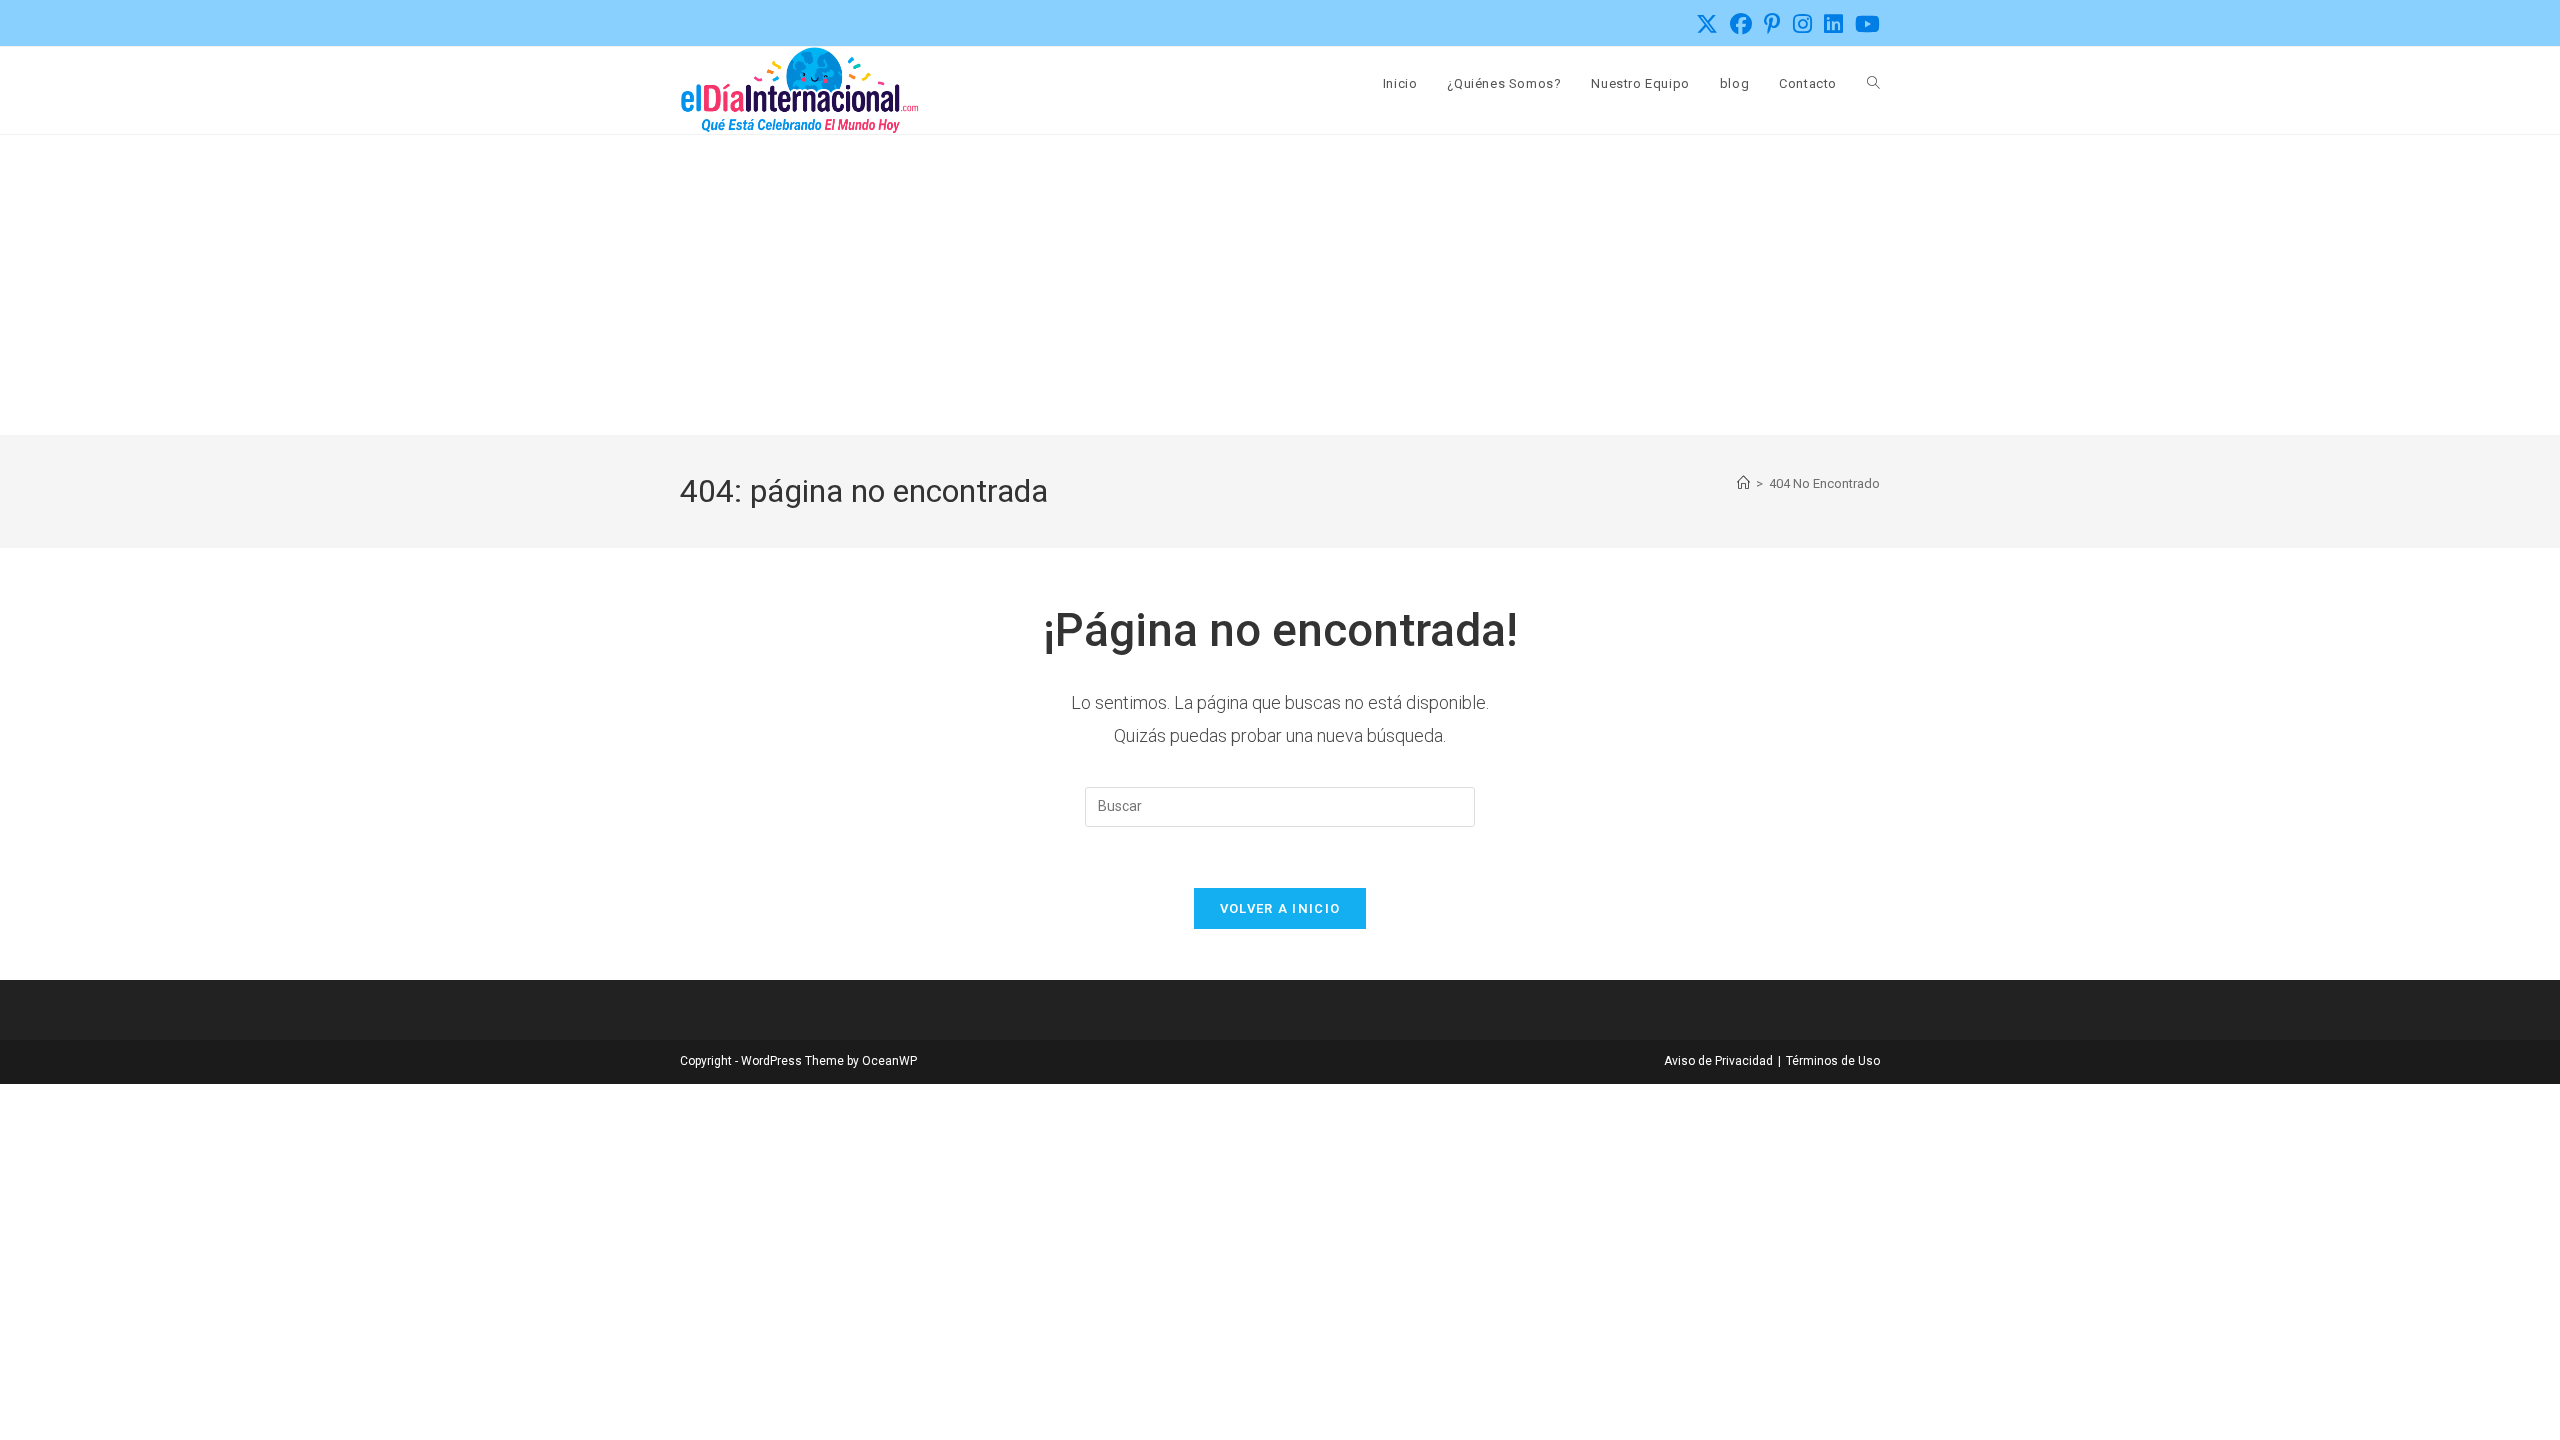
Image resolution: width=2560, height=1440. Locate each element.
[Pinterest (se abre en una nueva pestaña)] (1772, 24)
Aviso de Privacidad (1718, 1061)
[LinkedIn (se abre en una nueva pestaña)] (1833, 24)
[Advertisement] (1280, 285)
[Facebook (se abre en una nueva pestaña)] (1741, 24)
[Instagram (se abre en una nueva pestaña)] (1802, 24)
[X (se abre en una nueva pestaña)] (1707, 24)
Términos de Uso (1833, 1061)
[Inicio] (1743, 483)
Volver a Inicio (1280, 908)
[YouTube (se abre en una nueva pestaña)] (1864, 24)
